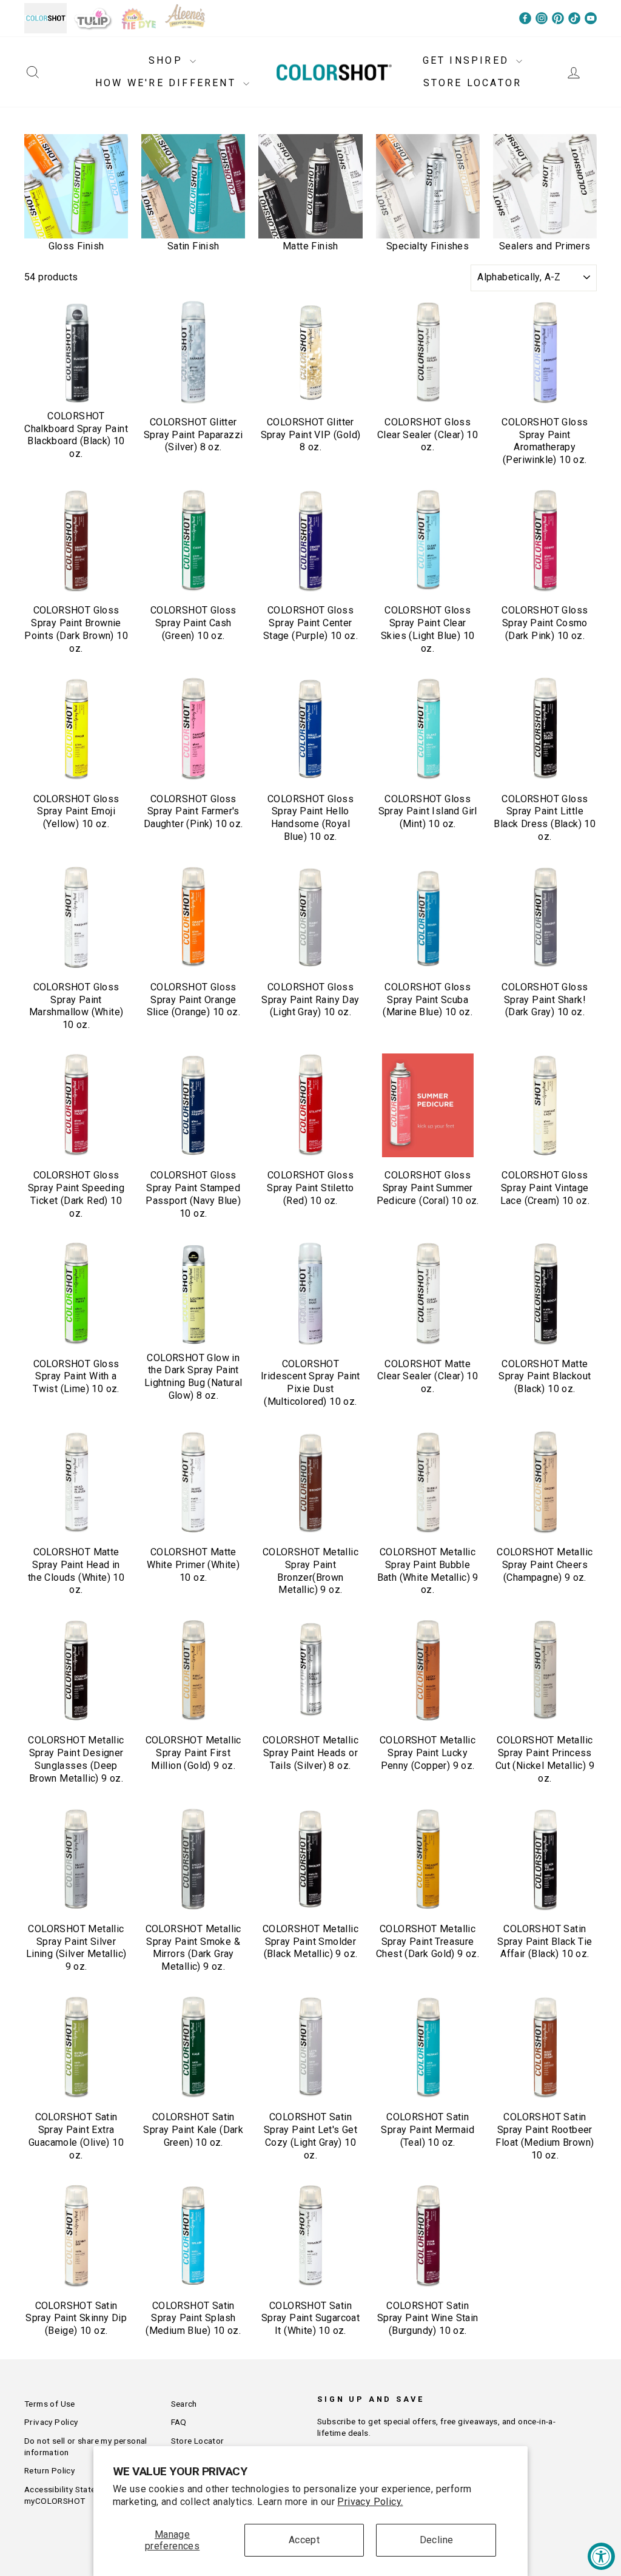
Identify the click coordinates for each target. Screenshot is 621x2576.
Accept (304, 2540)
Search (184, 2404)
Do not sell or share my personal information (86, 2446)
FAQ (179, 2422)
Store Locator (198, 2441)
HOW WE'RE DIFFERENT (168, 83)
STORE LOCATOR (473, 83)
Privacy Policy (51, 2422)
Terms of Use (50, 2404)
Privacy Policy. (370, 2502)
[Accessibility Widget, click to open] (601, 2556)
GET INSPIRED (468, 60)
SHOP (168, 60)
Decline (437, 2540)
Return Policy (49, 2470)
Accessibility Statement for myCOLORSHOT (76, 2495)
